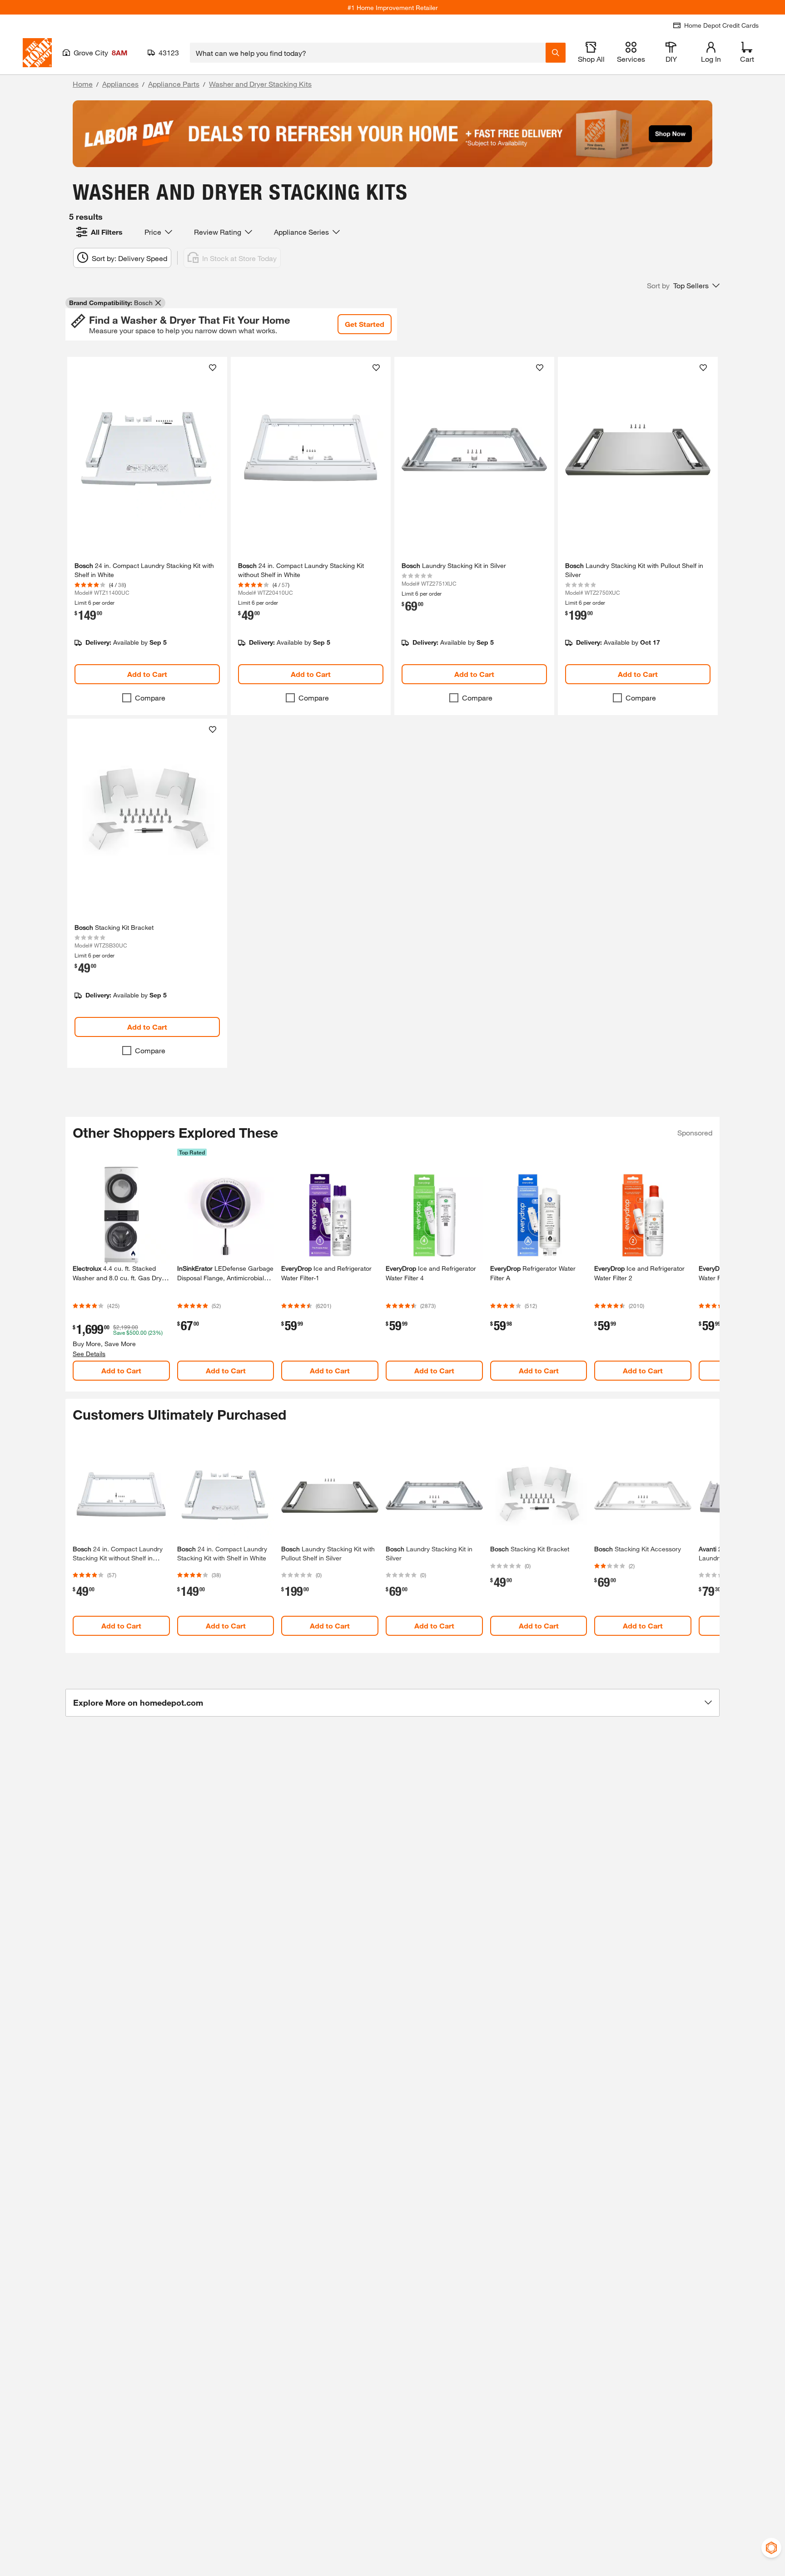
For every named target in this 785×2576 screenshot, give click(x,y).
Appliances (120, 84)
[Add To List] (213, 368)
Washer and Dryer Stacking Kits (260, 84)
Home (83, 84)
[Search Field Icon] (556, 53)
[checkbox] (127, 698)
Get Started (365, 324)
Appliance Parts (174, 84)
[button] (683, 286)
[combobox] (368, 53)
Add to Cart (147, 674)
